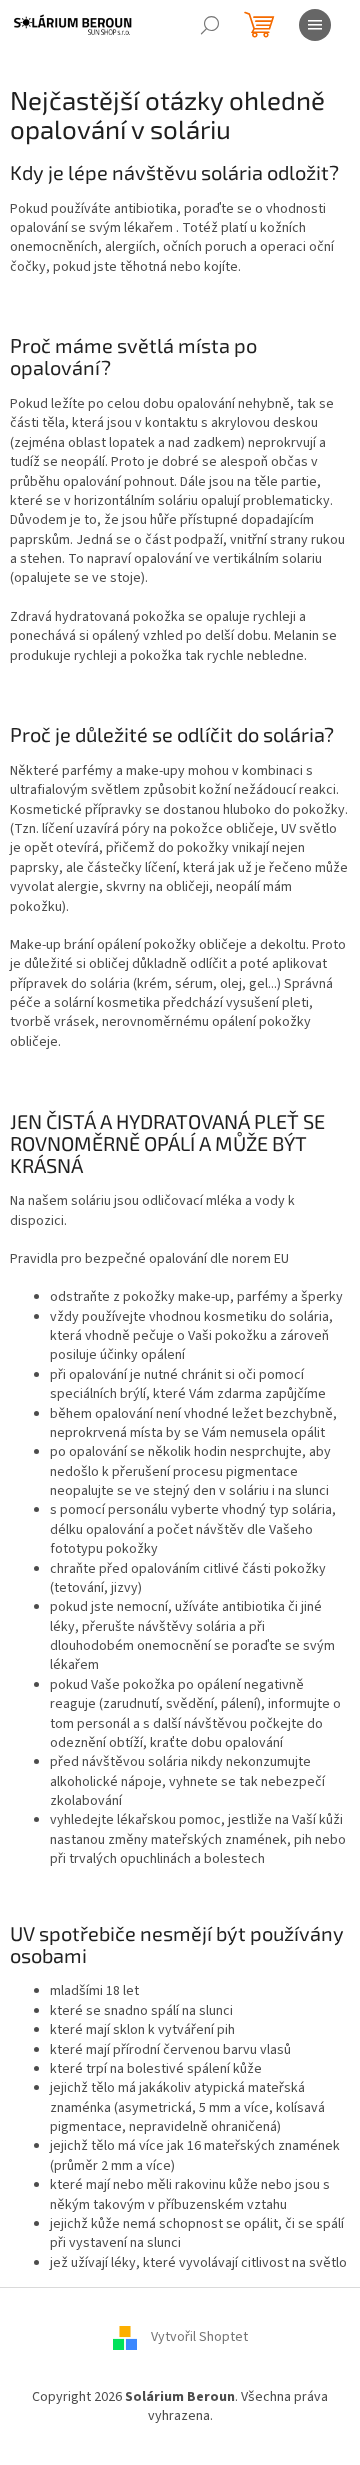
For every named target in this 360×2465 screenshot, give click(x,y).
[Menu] (315, 25)
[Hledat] (210, 25)
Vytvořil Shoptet (199, 2338)
